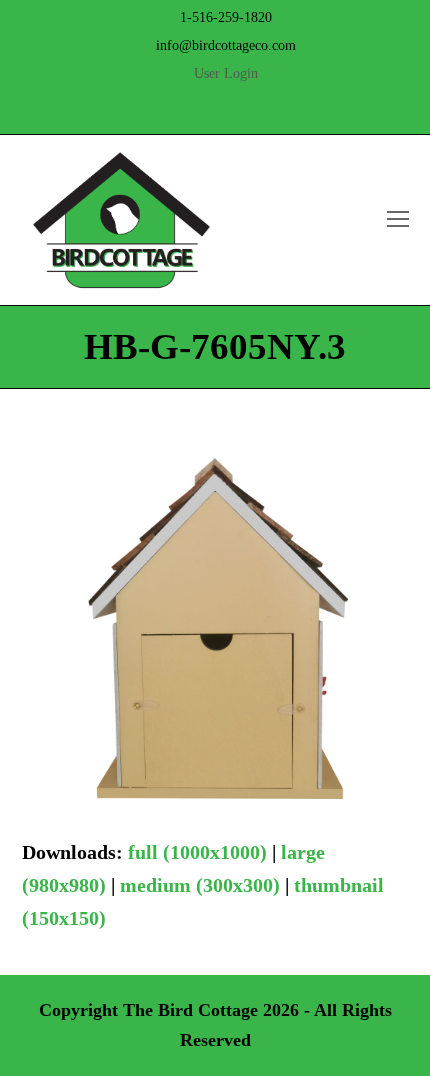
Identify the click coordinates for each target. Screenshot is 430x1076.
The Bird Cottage (190, 1010)
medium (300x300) (200, 885)
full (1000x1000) (197, 852)
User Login (226, 73)
